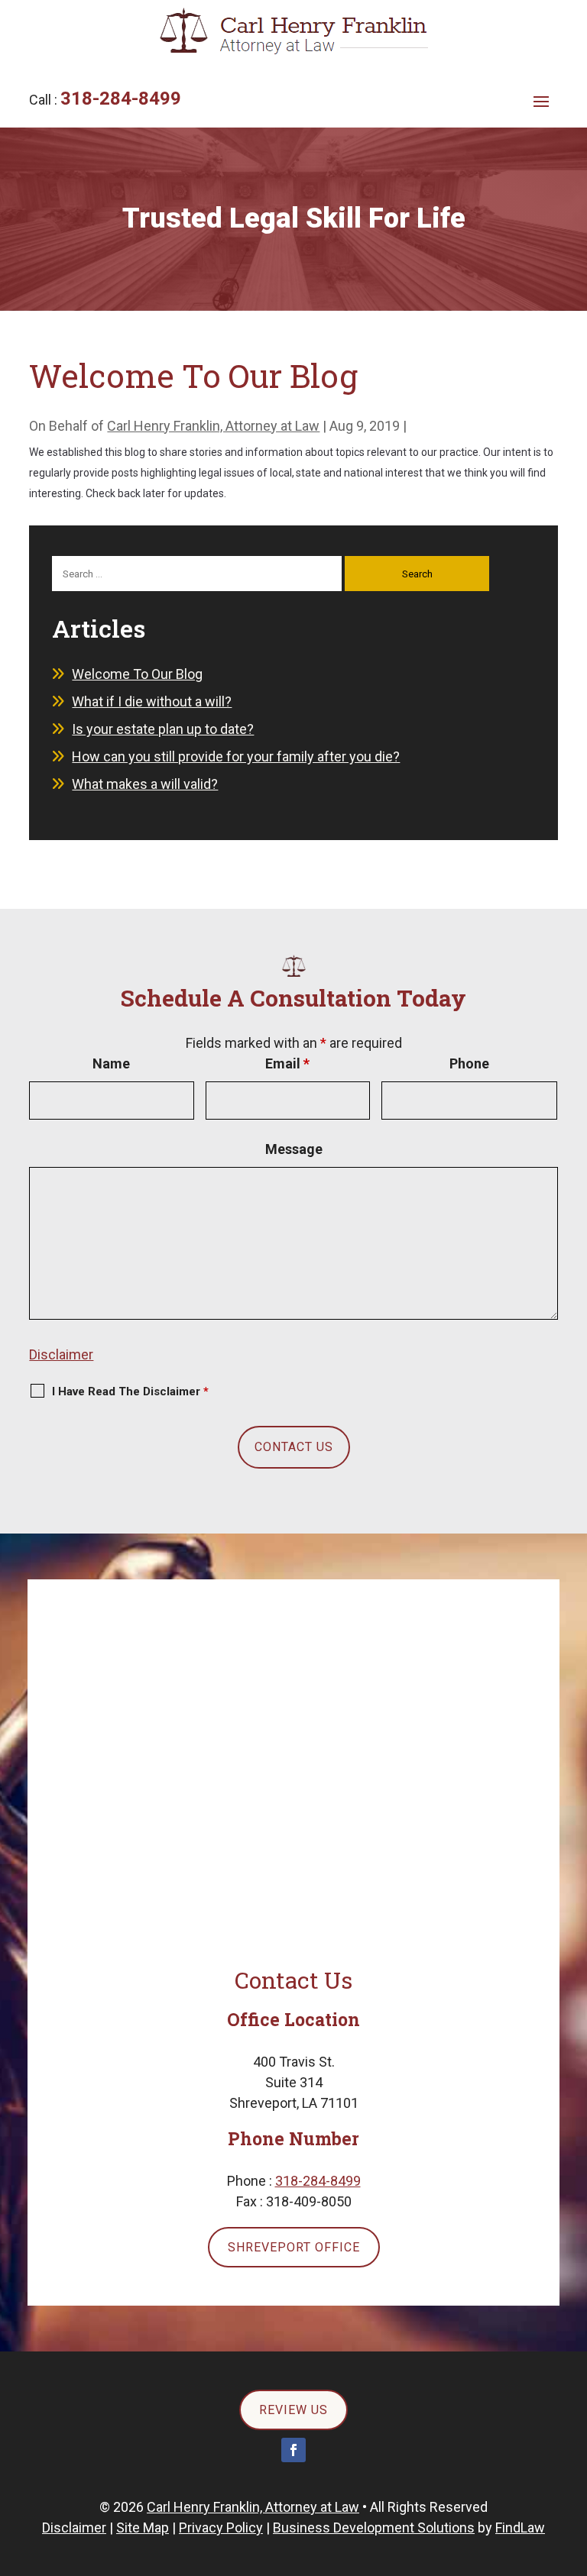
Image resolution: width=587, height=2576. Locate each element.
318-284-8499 (121, 99)
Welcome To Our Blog (137, 674)
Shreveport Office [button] (294, 2247)
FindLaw (520, 2528)
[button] (541, 101)
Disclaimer (61, 1354)
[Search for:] (198, 572)
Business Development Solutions (374, 2528)
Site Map (143, 2528)
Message (294, 1149)
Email (287, 1063)
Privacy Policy (221, 2528)
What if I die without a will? (152, 701)
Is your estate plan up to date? (163, 729)
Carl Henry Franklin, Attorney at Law (213, 426)
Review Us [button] (293, 2410)
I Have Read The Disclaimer (130, 1391)
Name (111, 1063)
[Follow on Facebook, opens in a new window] (293, 2450)
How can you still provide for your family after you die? (236, 756)
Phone (469, 1063)
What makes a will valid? (145, 784)
